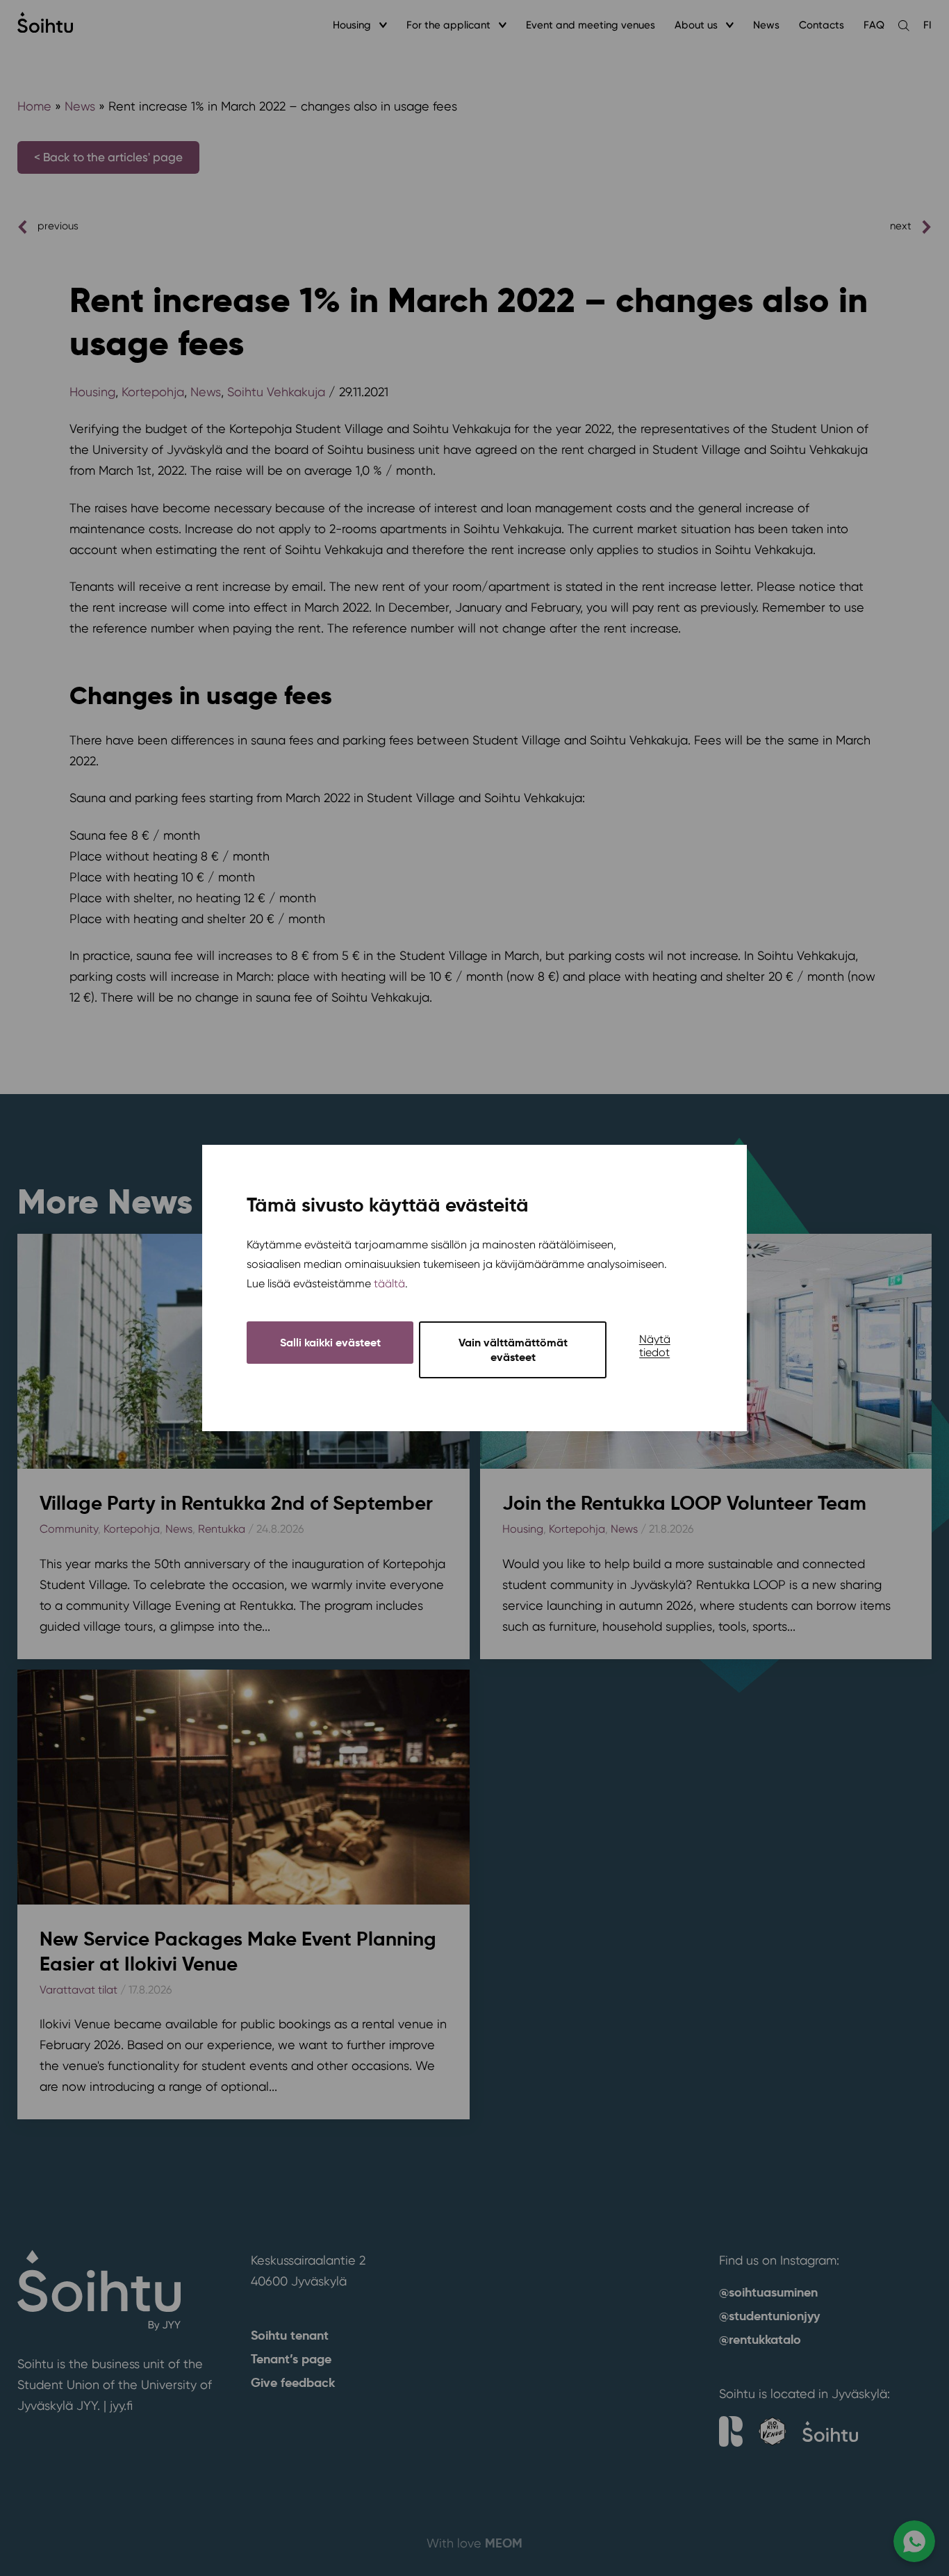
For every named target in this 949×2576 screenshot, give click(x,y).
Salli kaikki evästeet (330, 1343)
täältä (389, 1283)
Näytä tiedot (655, 1346)
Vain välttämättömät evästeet (513, 1350)
